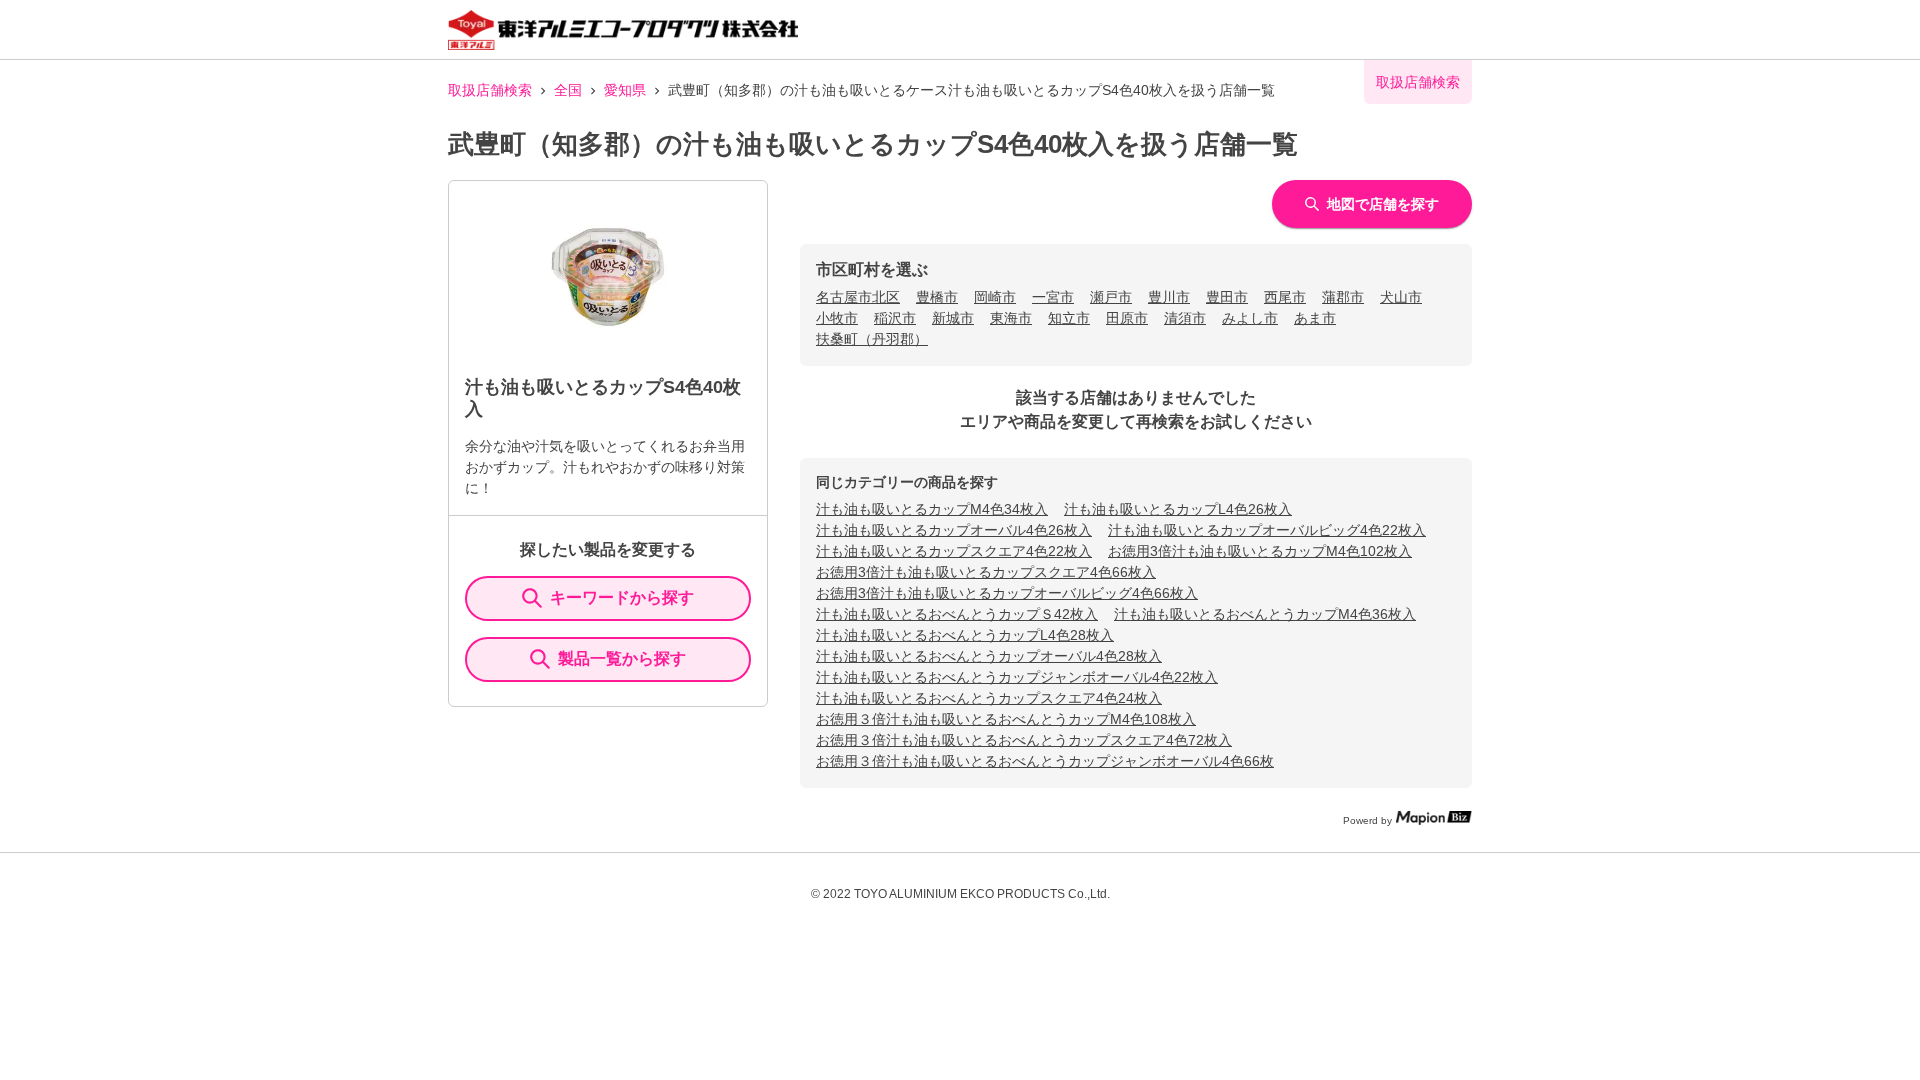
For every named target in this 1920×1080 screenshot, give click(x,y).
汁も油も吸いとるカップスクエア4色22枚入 (954, 551)
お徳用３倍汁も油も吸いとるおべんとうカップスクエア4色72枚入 (1024, 740)
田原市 (1127, 318)
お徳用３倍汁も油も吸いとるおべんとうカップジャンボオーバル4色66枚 (1045, 761)
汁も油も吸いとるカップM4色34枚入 (932, 509)
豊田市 (1227, 297)
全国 (568, 90)
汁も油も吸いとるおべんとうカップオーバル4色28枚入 (989, 656)
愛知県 (625, 90)
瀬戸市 (1111, 297)
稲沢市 (895, 318)
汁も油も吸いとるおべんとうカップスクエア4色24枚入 (989, 698)
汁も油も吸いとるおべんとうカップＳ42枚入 (957, 614)
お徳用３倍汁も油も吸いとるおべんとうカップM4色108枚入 (1006, 719)
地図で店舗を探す (1383, 204)
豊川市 (1169, 297)
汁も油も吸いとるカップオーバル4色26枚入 (954, 530)
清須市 (1185, 318)
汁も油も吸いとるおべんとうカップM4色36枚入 (1265, 614)
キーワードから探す (622, 597)
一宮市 (1053, 297)
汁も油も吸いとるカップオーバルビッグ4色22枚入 (1267, 530)
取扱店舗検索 (490, 90)
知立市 (1069, 318)
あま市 (1315, 318)
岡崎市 (995, 297)
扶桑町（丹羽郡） (872, 339)
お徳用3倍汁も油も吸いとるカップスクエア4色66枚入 (986, 572)
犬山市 (1401, 297)
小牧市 (837, 318)
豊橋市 (937, 297)
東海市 (1011, 318)
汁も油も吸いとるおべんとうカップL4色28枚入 (965, 635)
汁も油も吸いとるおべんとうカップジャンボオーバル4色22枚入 (1017, 677)
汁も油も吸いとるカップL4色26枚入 (1178, 509)
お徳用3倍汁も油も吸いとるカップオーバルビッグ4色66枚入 (1007, 593)
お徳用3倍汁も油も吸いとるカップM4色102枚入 (1260, 551)
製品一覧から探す (622, 658)
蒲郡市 (1343, 297)
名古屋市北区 (858, 297)
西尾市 (1285, 297)
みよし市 (1250, 318)
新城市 (953, 318)
